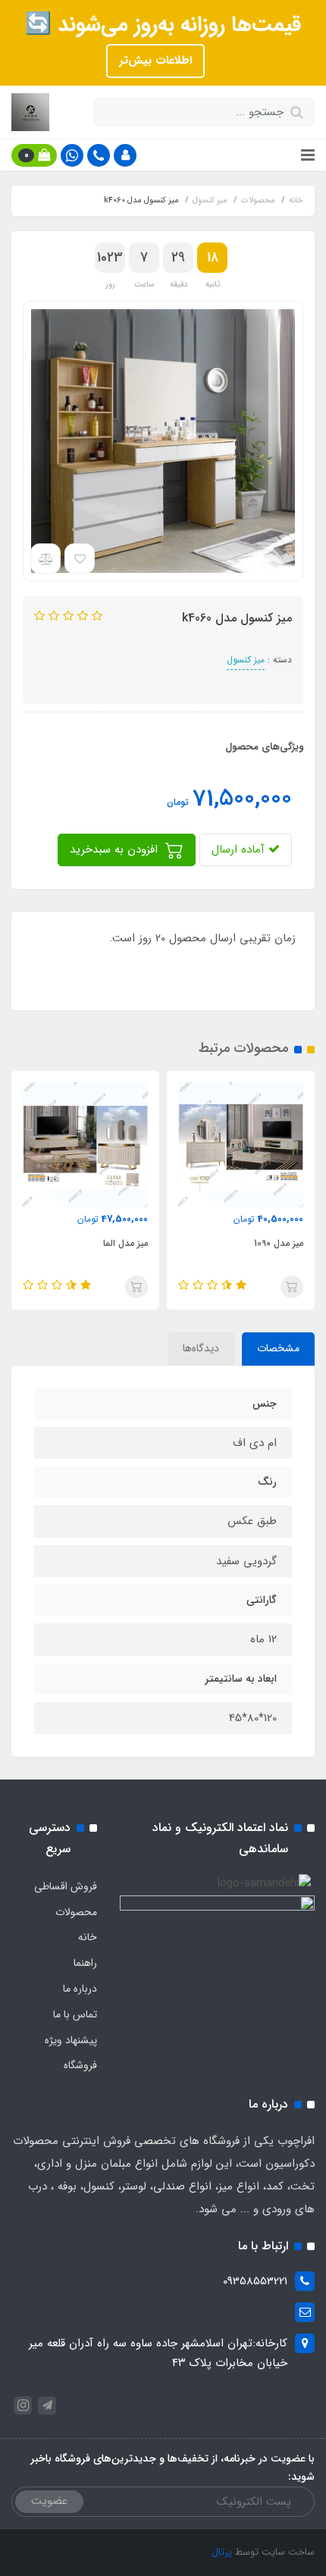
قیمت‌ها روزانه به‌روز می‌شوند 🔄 (163, 25)
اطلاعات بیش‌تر (155, 61)
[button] (125, 155)
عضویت (49, 2501)
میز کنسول (246, 660)
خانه (88, 1937)
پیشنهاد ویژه (71, 2040)
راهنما (85, 1963)
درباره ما (80, 1989)
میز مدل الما (125, 1243)
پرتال (222, 2552)
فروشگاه (80, 2065)
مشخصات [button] (278, 1348)
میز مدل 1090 (279, 1243)
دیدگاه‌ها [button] (201, 1348)
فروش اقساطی (66, 1886)
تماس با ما (75, 2014)
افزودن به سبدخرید (116, 850)
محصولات (76, 1912)
